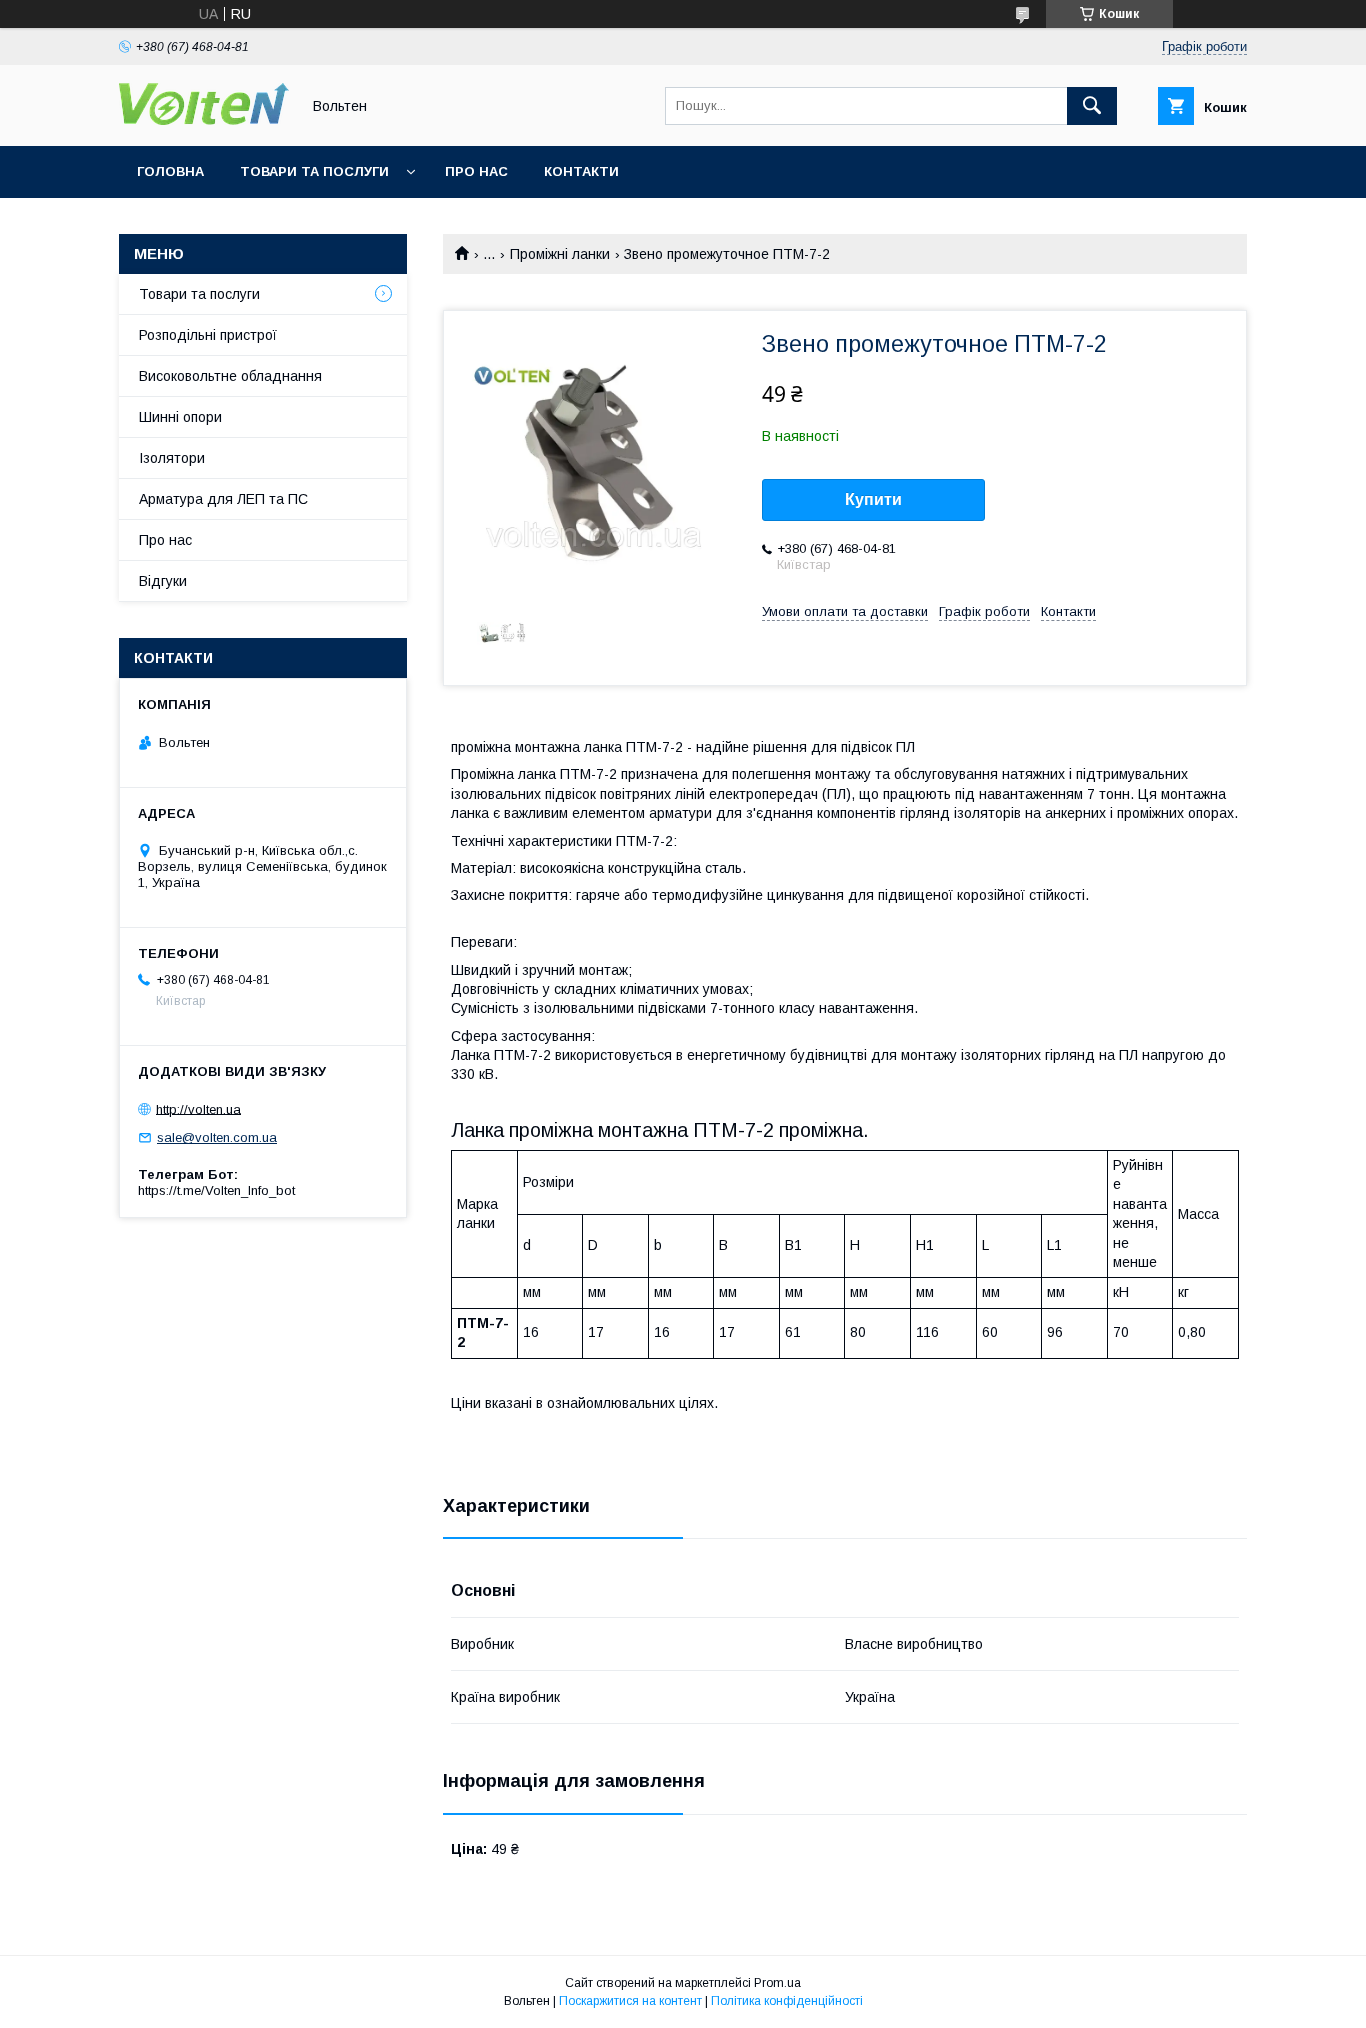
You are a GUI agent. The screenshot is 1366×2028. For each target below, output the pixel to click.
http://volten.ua (198, 1108)
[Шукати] (1092, 106)
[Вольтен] (204, 120)
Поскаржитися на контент (630, 2001)
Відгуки (163, 581)
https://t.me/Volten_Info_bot (216, 1190)
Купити (873, 499)
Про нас (476, 171)
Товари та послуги (314, 171)
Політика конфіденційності (787, 2001)
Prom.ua (777, 1983)
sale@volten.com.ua (217, 1137)
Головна (170, 171)
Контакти (581, 171)
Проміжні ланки (560, 254)
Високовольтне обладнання (230, 376)
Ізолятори (172, 458)
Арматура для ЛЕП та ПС (223, 499)
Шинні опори (180, 417)
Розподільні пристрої (208, 335)
